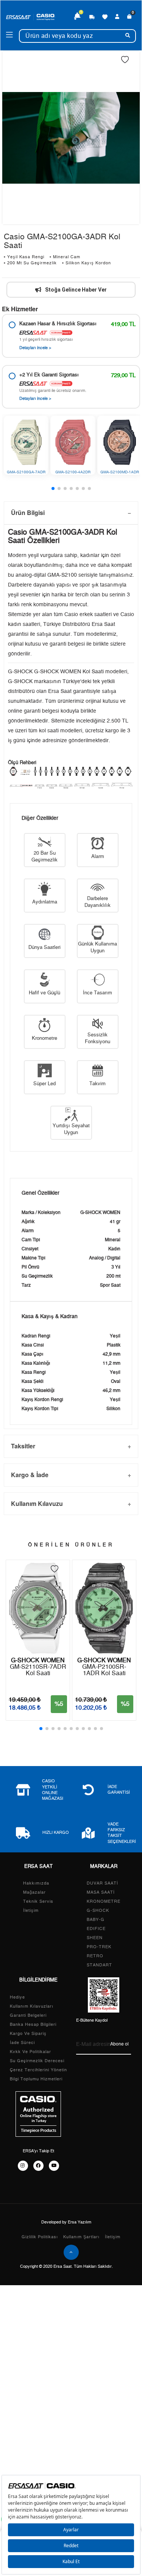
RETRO (95, 1956)
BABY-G (96, 1920)
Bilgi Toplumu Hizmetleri (36, 2079)
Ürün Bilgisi (28, 513)
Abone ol (119, 2044)
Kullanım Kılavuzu (37, 1503)
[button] (53, 488)
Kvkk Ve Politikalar (30, 2052)
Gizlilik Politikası (40, 2237)
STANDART (99, 1965)
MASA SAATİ (101, 1892)
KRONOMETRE (104, 1901)
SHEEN (95, 1938)
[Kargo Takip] (92, 17)
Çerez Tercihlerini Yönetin (38, 2070)
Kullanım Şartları (81, 2237)
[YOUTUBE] (54, 2166)
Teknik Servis (38, 1901)
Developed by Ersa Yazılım (66, 2222)
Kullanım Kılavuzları (32, 2006)
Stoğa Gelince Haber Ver (76, 290)
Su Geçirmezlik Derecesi (37, 2061)
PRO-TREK (99, 1947)
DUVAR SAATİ (102, 1883)
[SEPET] (130, 17)
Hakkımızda (36, 1883)
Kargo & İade (30, 1475)
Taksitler (23, 1446)
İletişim (31, 1911)
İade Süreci (22, 2043)
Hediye (17, 1997)
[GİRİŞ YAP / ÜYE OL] (117, 17)
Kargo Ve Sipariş (28, 2034)
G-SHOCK (98, 1911)
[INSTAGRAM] (23, 2166)
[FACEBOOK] (38, 2166)
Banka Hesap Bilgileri (33, 2024)
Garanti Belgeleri (28, 2015)
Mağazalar (34, 1892)
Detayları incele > (35, 348)
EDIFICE (96, 1929)
